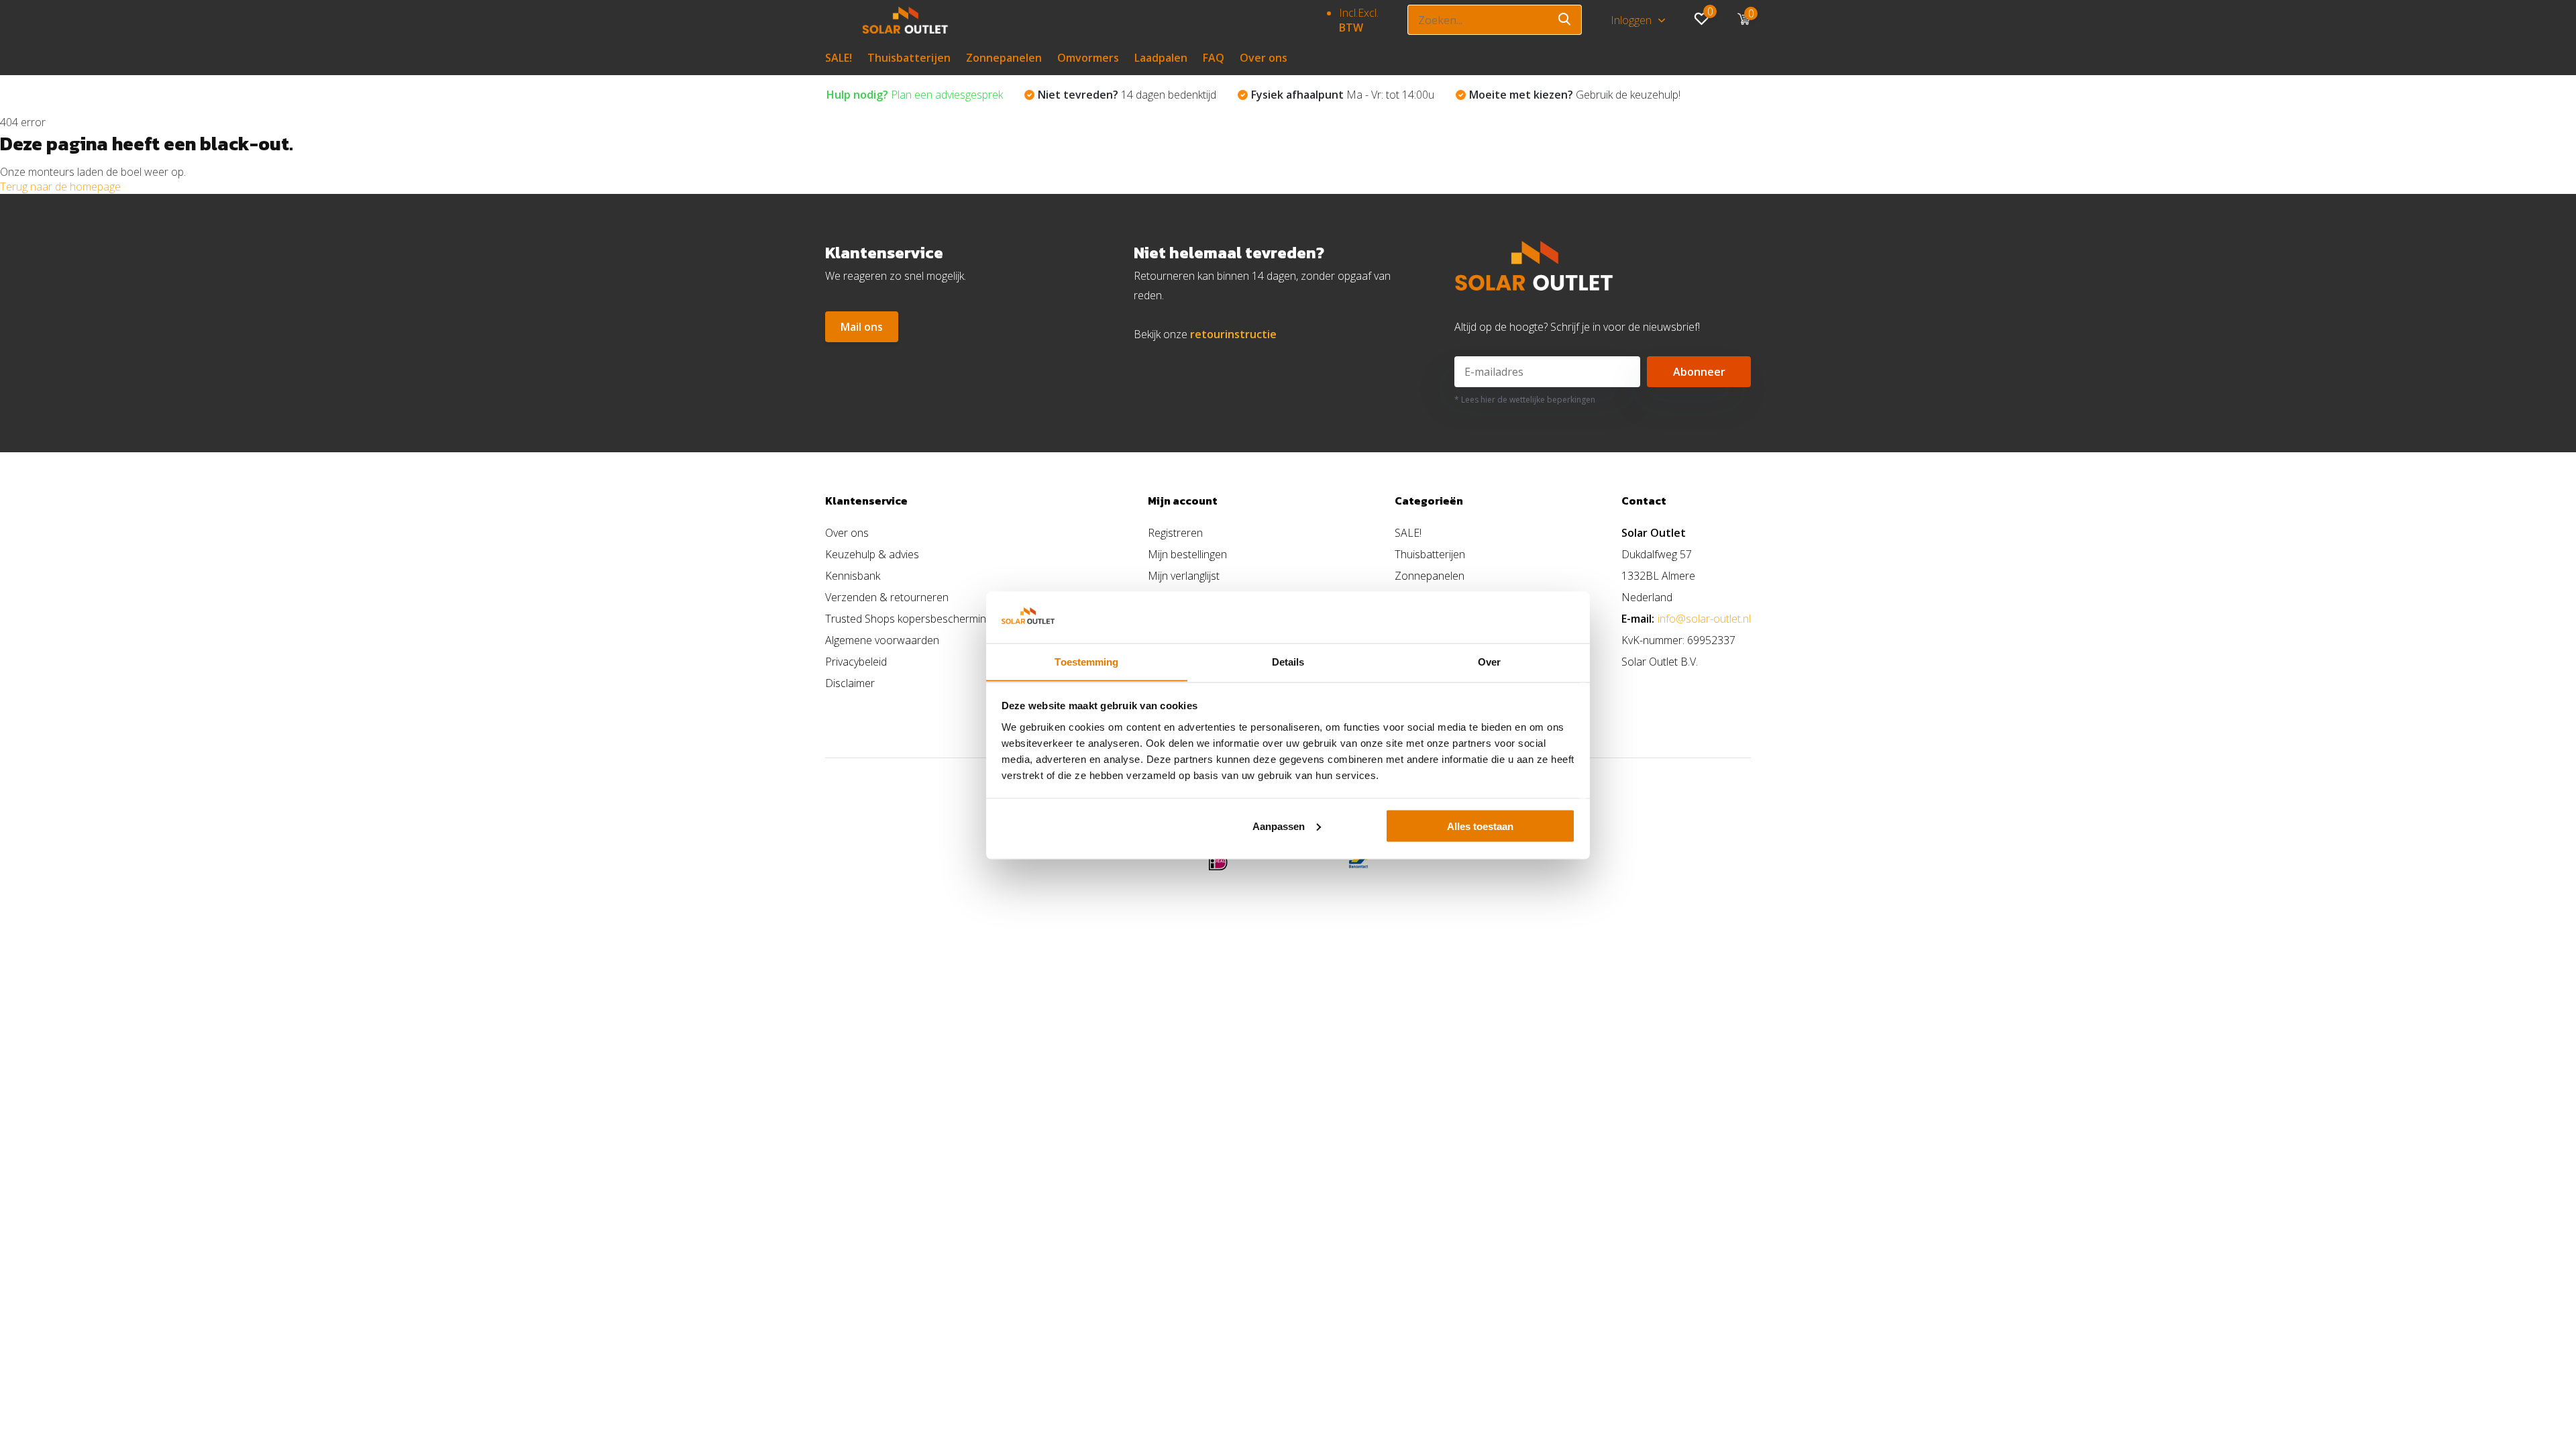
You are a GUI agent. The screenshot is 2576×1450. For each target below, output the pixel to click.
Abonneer (1699, 372)
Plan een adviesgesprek (915, 95)
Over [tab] (1489, 661)
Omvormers (1088, 58)
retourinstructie (1233, 334)
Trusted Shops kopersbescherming (908, 619)
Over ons (1264, 58)
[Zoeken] (1565, 20)
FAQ (1214, 58)
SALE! (839, 58)
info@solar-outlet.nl (1704, 619)
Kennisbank (853, 576)
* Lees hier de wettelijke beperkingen (1525, 400)
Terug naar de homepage (60, 187)
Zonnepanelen (1004, 58)
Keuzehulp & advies (872, 554)
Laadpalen (1161, 58)
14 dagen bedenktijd (1127, 95)
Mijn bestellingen (1187, 554)
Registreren (1175, 533)
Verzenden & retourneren (887, 597)
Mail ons (862, 327)
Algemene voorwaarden (882, 640)
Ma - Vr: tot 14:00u (1343, 95)
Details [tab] (1288, 661)
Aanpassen (1279, 826)
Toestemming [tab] (1086, 661)
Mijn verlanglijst (1184, 576)
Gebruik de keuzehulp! (1575, 95)
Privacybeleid (856, 662)
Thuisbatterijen (909, 58)
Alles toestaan (1480, 826)
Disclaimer (850, 683)
